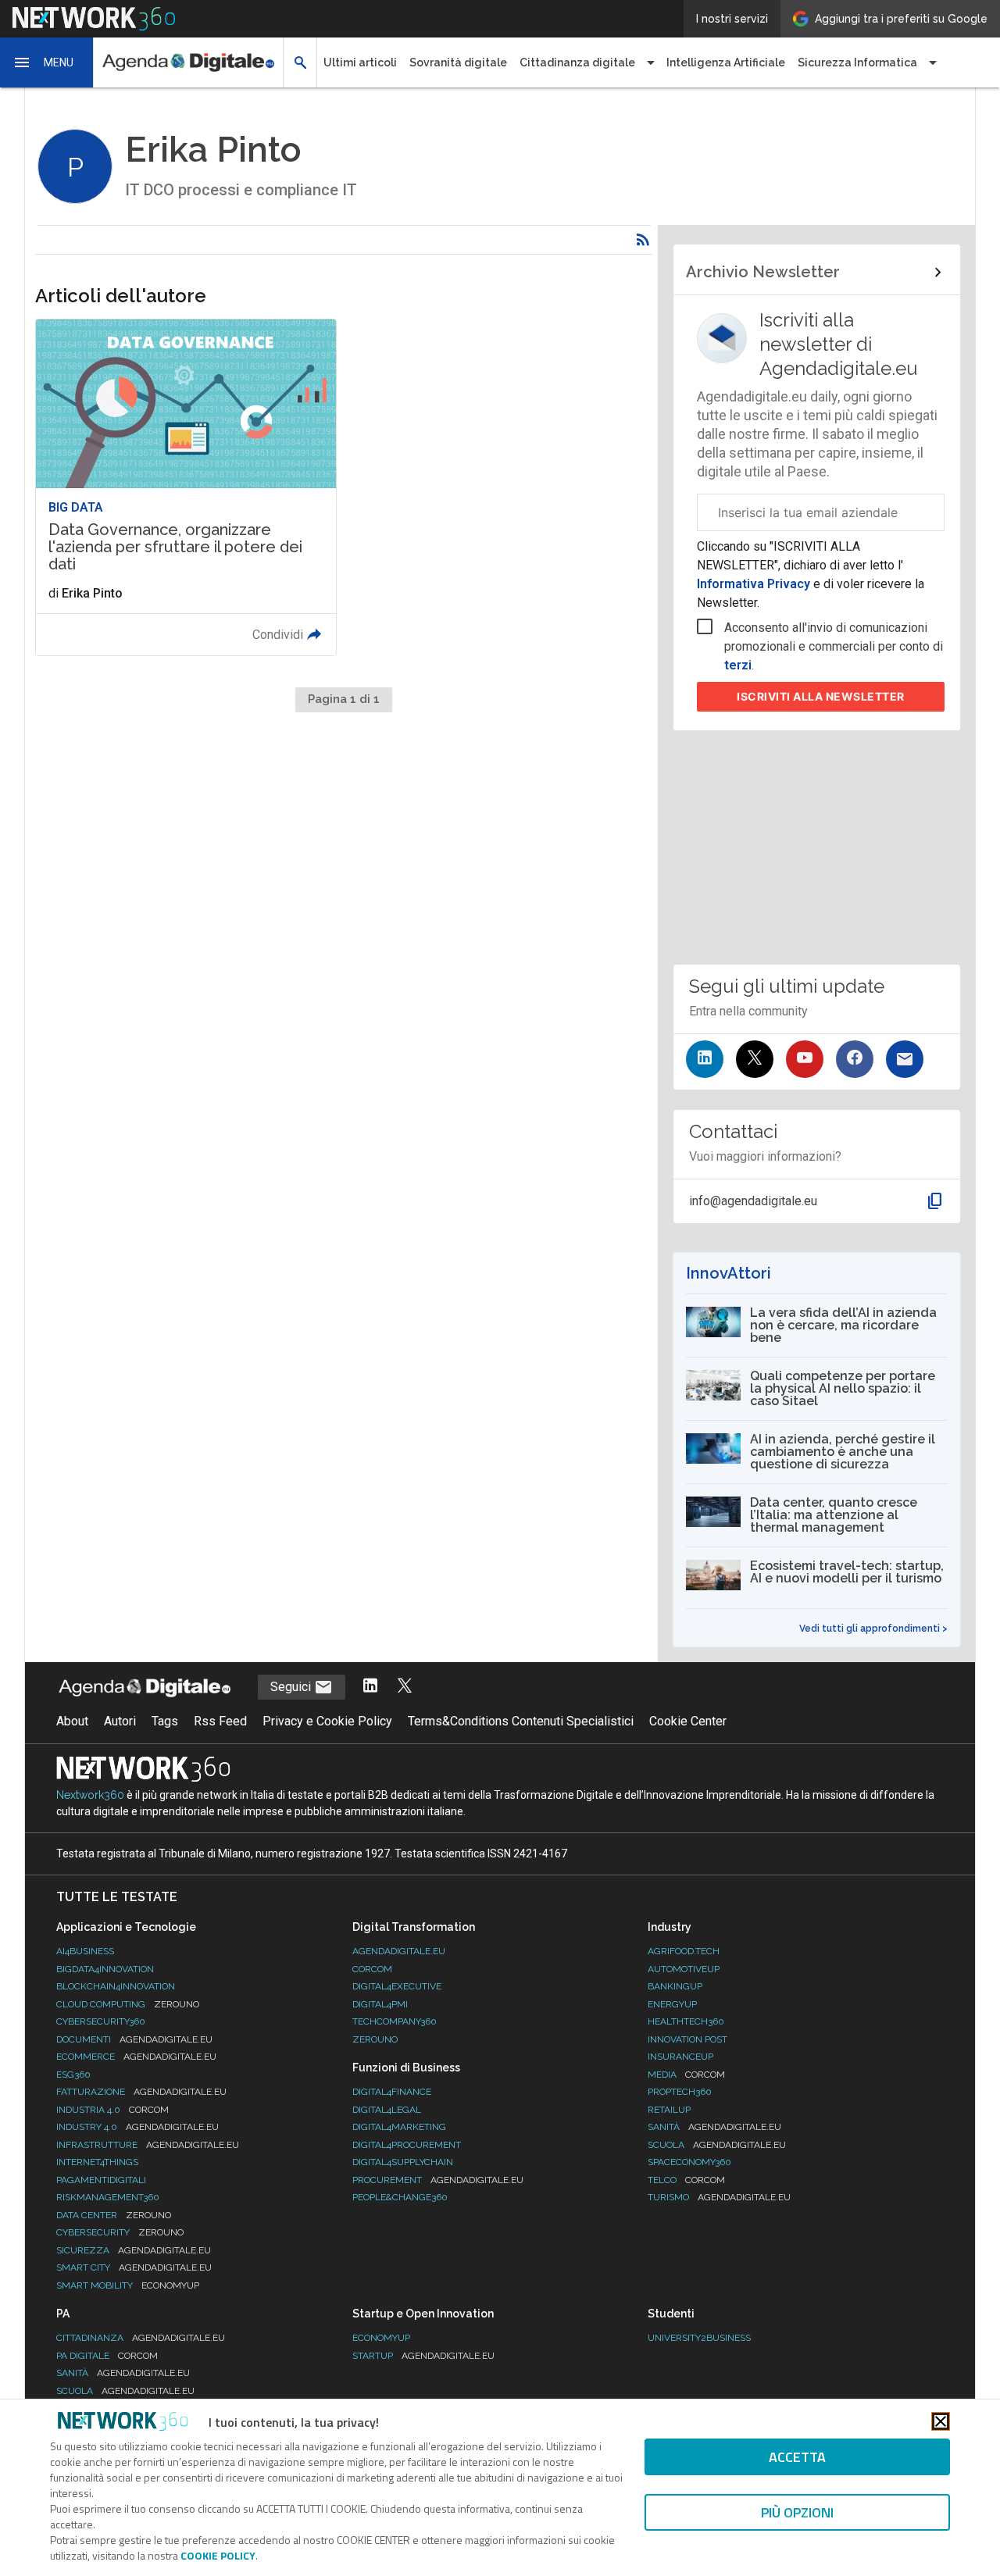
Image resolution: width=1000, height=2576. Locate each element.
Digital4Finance (392, 2092)
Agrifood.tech (684, 1951)
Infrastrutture (148, 2145)
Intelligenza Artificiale (726, 62)
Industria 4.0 (112, 2110)
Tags (165, 1721)
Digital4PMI (380, 2004)
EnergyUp (672, 2004)
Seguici (292, 1687)
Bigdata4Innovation (105, 1969)
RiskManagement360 (108, 2197)
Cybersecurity (120, 2232)
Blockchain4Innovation (116, 1986)
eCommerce (136, 2057)
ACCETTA (797, 2457)
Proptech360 (680, 2092)
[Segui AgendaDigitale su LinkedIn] (370, 1687)
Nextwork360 (90, 1795)
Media (686, 2075)
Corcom (372, 1969)
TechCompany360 (395, 2021)
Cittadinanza (141, 2338)
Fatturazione (141, 2092)
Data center (114, 2215)
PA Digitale (107, 2356)
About (72, 1721)
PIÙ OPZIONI (797, 2512)
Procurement (438, 2180)
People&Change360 (400, 2197)
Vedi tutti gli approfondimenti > (873, 1629)
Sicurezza (134, 2250)
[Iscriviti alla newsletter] (905, 1059)
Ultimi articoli (360, 62)
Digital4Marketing (399, 2127)
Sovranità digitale (458, 62)
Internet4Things (97, 2162)
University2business (699, 2338)
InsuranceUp (680, 2057)
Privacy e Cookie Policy (327, 1721)
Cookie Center (688, 1721)
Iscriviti (821, 696)
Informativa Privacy (755, 584)
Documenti (134, 2039)
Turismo (719, 2197)
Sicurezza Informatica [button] (857, 62)
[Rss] (643, 240)
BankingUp (675, 1986)
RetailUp (669, 2110)
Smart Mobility (128, 2285)
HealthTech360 (686, 2021)
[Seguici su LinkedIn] (705, 1059)
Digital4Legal (387, 2110)
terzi (738, 665)
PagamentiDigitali (101, 2180)
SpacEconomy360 (689, 2162)
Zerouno (375, 2039)
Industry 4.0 (137, 2127)
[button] (47, 62)
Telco (686, 2180)
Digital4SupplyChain (403, 2162)
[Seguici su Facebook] (855, 1059)
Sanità (714, 2127)
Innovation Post (687, 2039)
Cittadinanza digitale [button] (577, 62)
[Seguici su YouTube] (805, 1059)
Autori (120, 1721)
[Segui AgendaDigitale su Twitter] (405, 1687)
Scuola (717, 2145)
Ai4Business (85, 1951)
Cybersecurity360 (101, 2021)
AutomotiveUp (684, 1969)
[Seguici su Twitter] (755, 1059)
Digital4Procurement (407, 2145)
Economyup (381, 2338)
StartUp (423, 2356)
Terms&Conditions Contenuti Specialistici (521, 1721)
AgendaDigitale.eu (399, 1951)
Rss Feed (220, 1721)
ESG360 (73, 2075)
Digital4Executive (397, 1986)
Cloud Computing (128, 2004)
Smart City (134, 2267)
